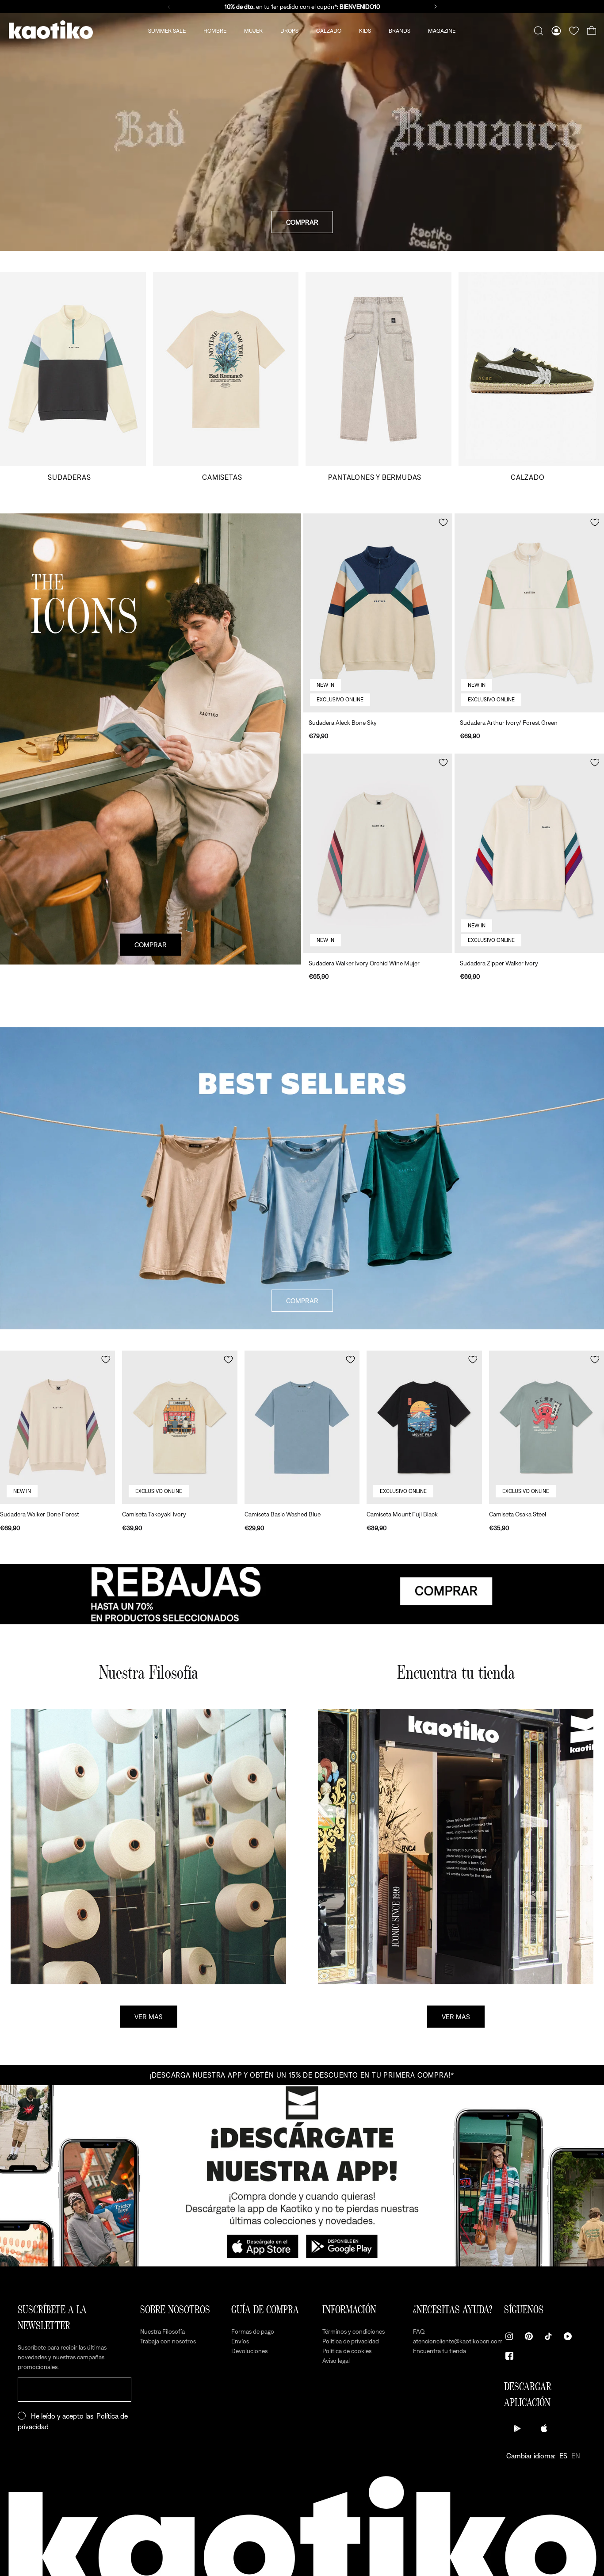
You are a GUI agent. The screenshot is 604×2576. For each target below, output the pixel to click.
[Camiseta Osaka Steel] (547, 1427)
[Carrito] (592, 31)
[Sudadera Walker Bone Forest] (57, 1427)
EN (576, 2456)
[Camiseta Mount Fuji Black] (424, 1427)
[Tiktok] (548, 2336)
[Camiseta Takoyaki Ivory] (180, 1427)
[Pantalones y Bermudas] (378, 377)
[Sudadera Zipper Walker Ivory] (529, 853)
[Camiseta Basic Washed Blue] (302, 1427)
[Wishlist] (574, 31)
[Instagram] (509, 2336)
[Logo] (51, 31)
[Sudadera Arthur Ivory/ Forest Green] (529, 613)
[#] (302, 1594)
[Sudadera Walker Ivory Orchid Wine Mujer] (378, 853)
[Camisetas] (226, 377)
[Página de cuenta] (556, 31)
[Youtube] (568, 2336)
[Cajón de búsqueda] (539, 31)
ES (563, 2456)
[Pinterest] (529, 2336)
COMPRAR (302, 222)
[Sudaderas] (73, 377)
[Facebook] (509, 2356)
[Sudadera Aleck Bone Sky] (378, 613)
